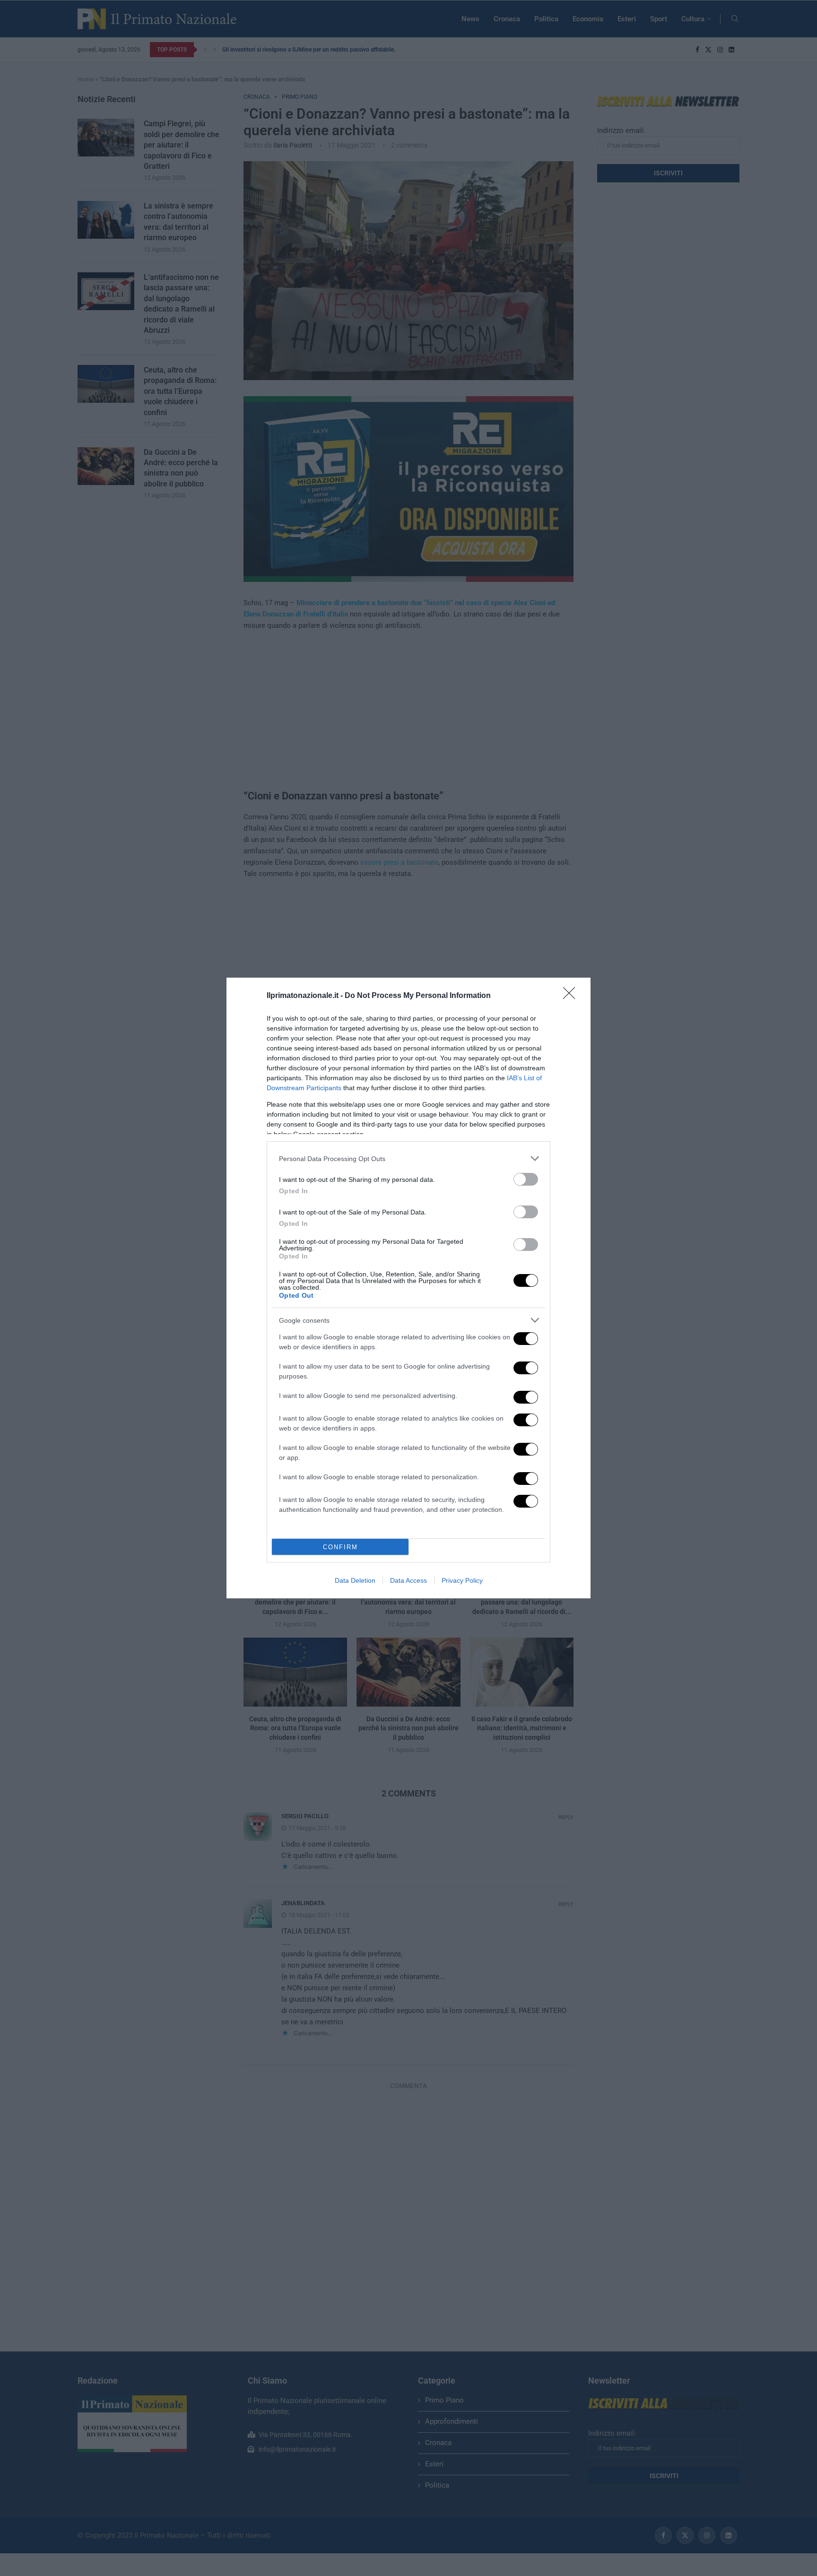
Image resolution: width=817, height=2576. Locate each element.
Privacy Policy (462, 1580)
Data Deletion (355, 1580)
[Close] (572, 996)
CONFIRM (340, 1547)
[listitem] (408, 1158)
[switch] (526, 1179)
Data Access (408, 1580)
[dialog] (408, 1288)
